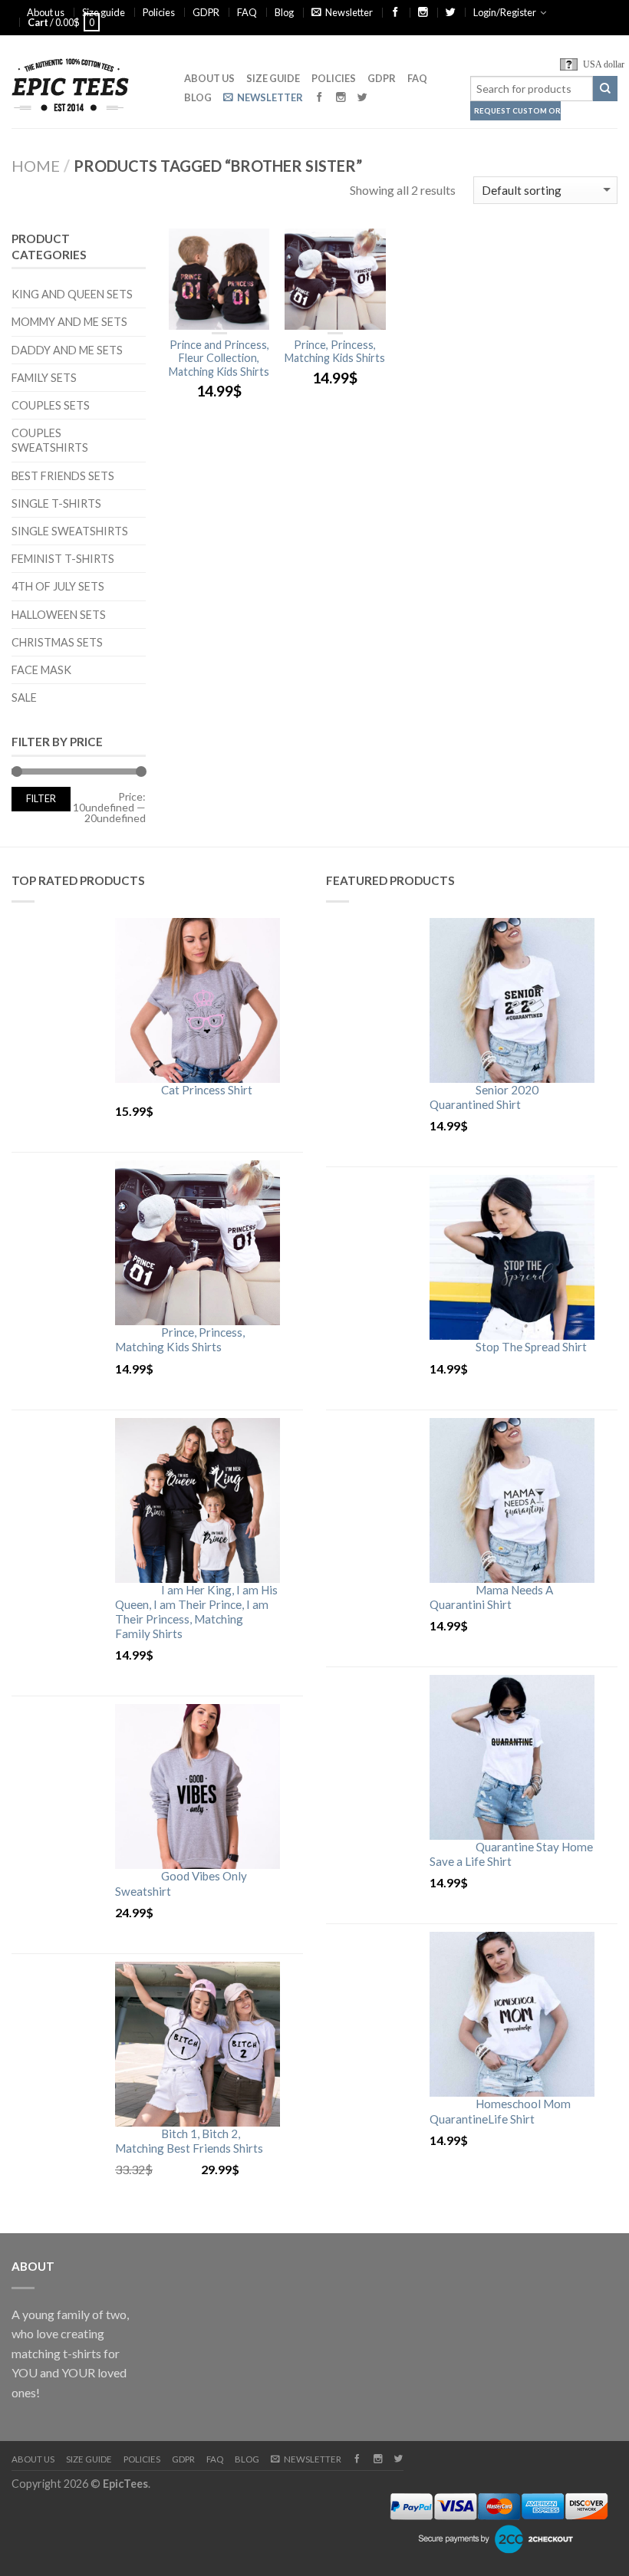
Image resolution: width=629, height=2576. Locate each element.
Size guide (104, 12)
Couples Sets (51, 405)
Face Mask (41, 670)
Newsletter (349, 12)
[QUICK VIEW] (219, 280)
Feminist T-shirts (63, 559)
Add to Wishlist (250, 248)
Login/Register (505, 12)
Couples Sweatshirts (50, 440)
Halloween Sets (59, 615)
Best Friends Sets (63, 476)
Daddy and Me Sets (67, 350)
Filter (41, 799)
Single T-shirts (56, 503)
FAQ (247, 12)
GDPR (206, 12)
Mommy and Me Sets (69, 322)
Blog (284, 12)
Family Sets (44, 378)
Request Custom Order (517, 111)
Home (36, 166)
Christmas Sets (57, 642)
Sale (24, 697)
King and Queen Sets (72, 294)
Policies (159, 12)
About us (46, 12)
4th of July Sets (58, 586)
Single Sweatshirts (70, 531)
